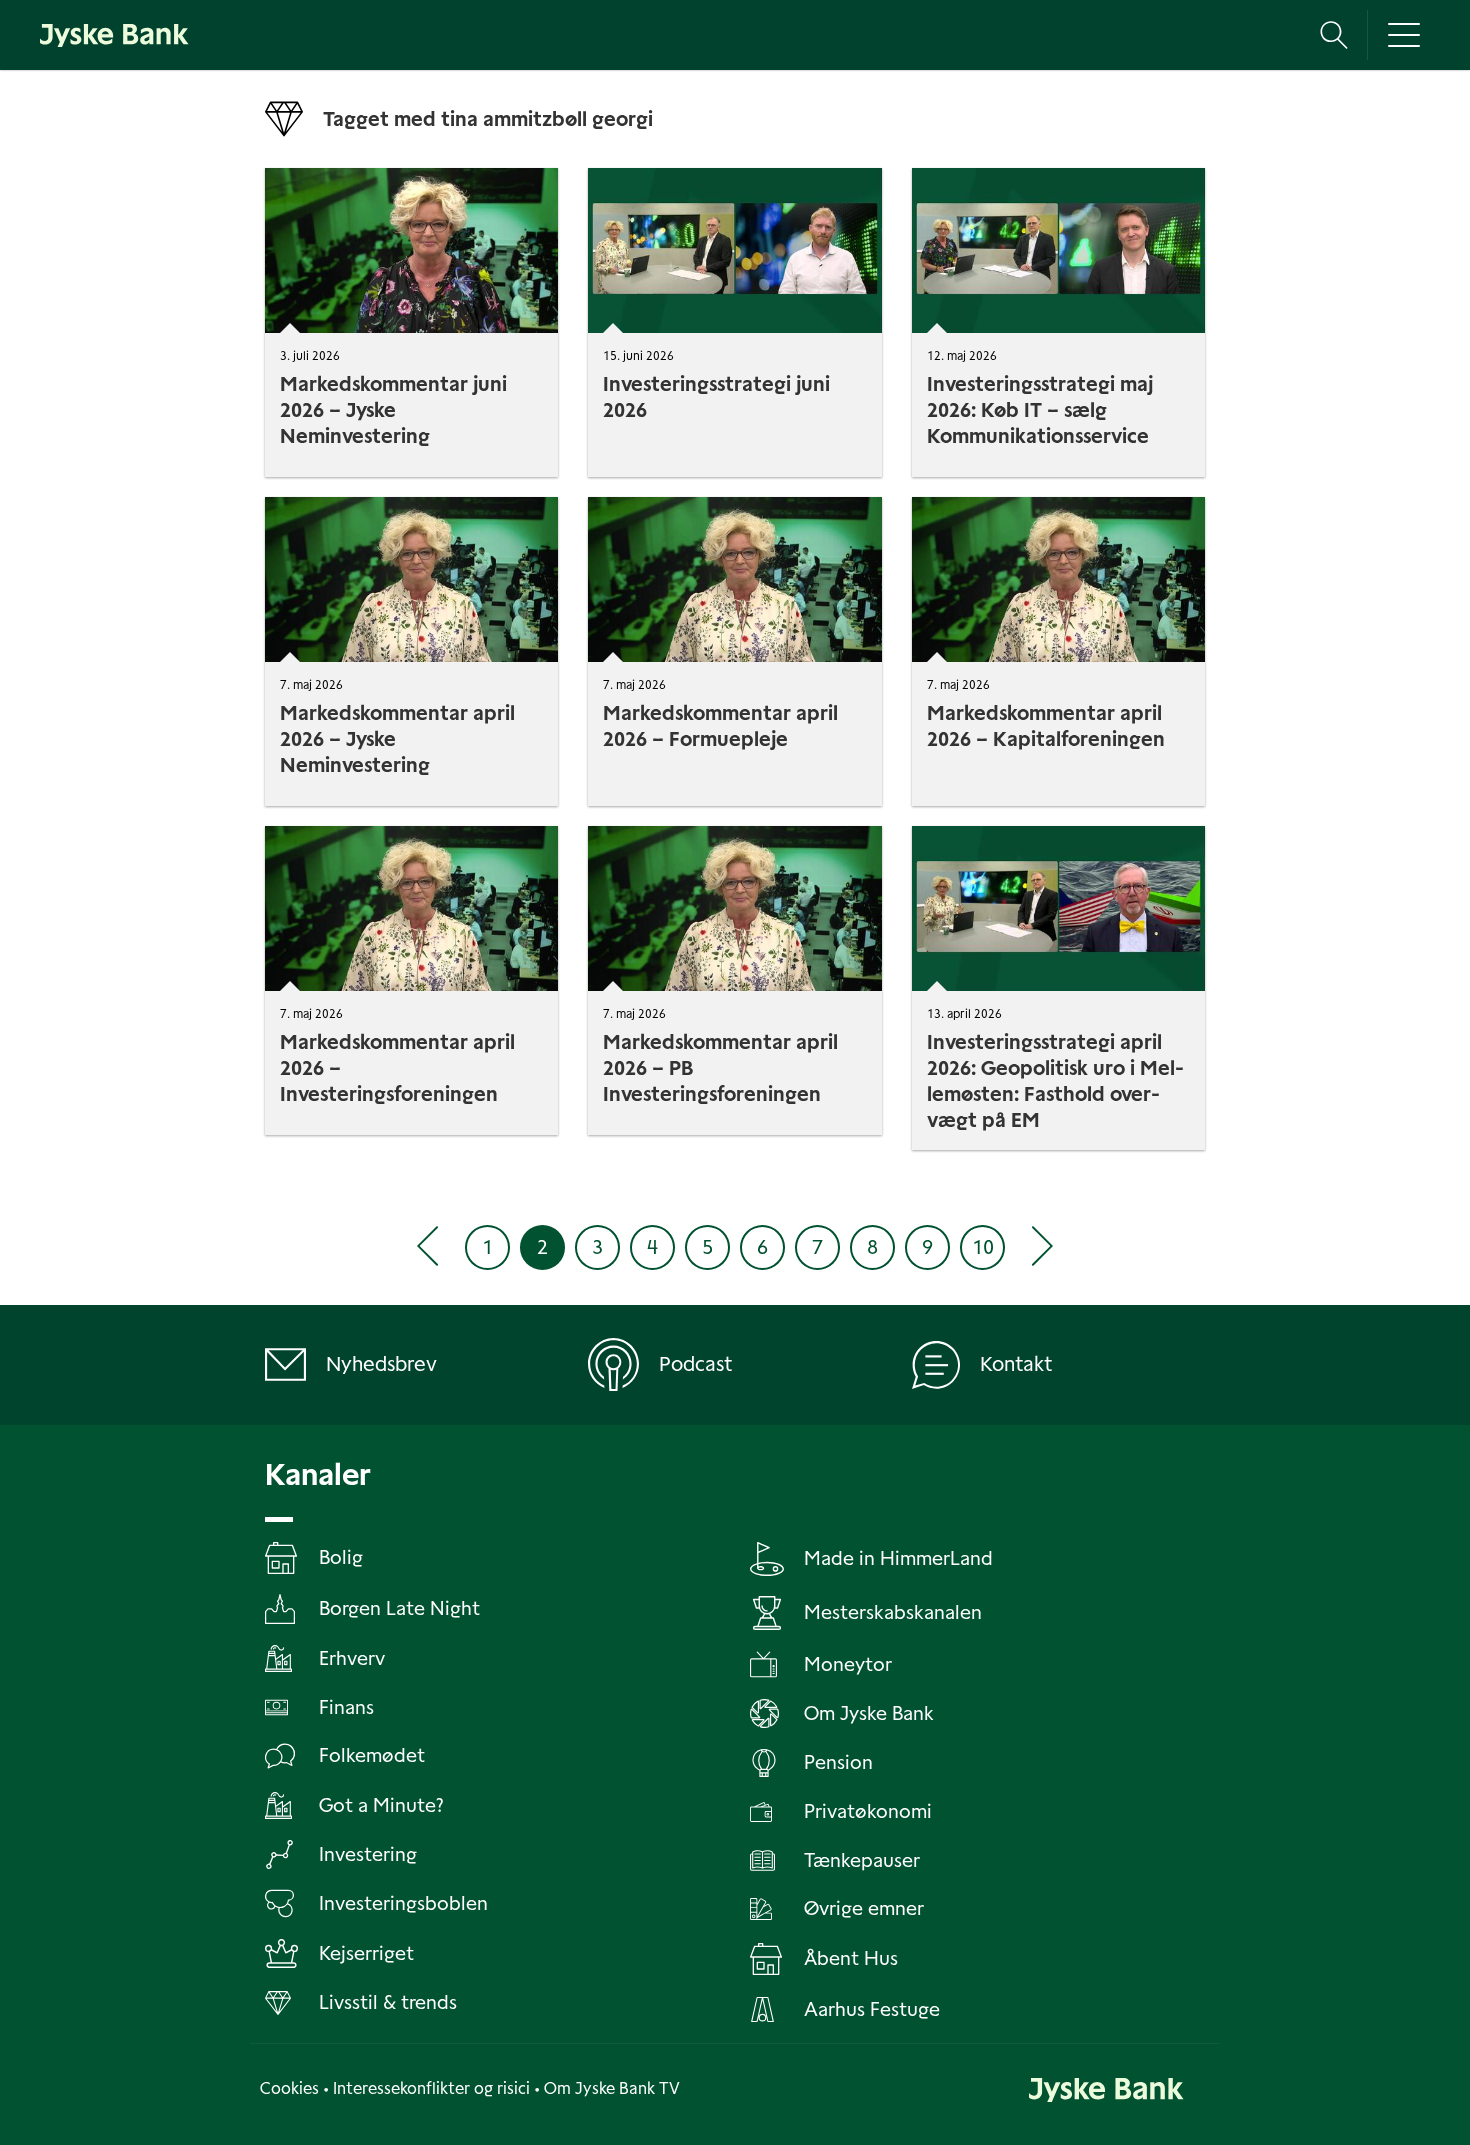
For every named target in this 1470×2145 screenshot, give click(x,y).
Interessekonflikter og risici (431, 2088)
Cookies (289, 2088)
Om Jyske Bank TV (612, 2088)
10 (983, 1247)
